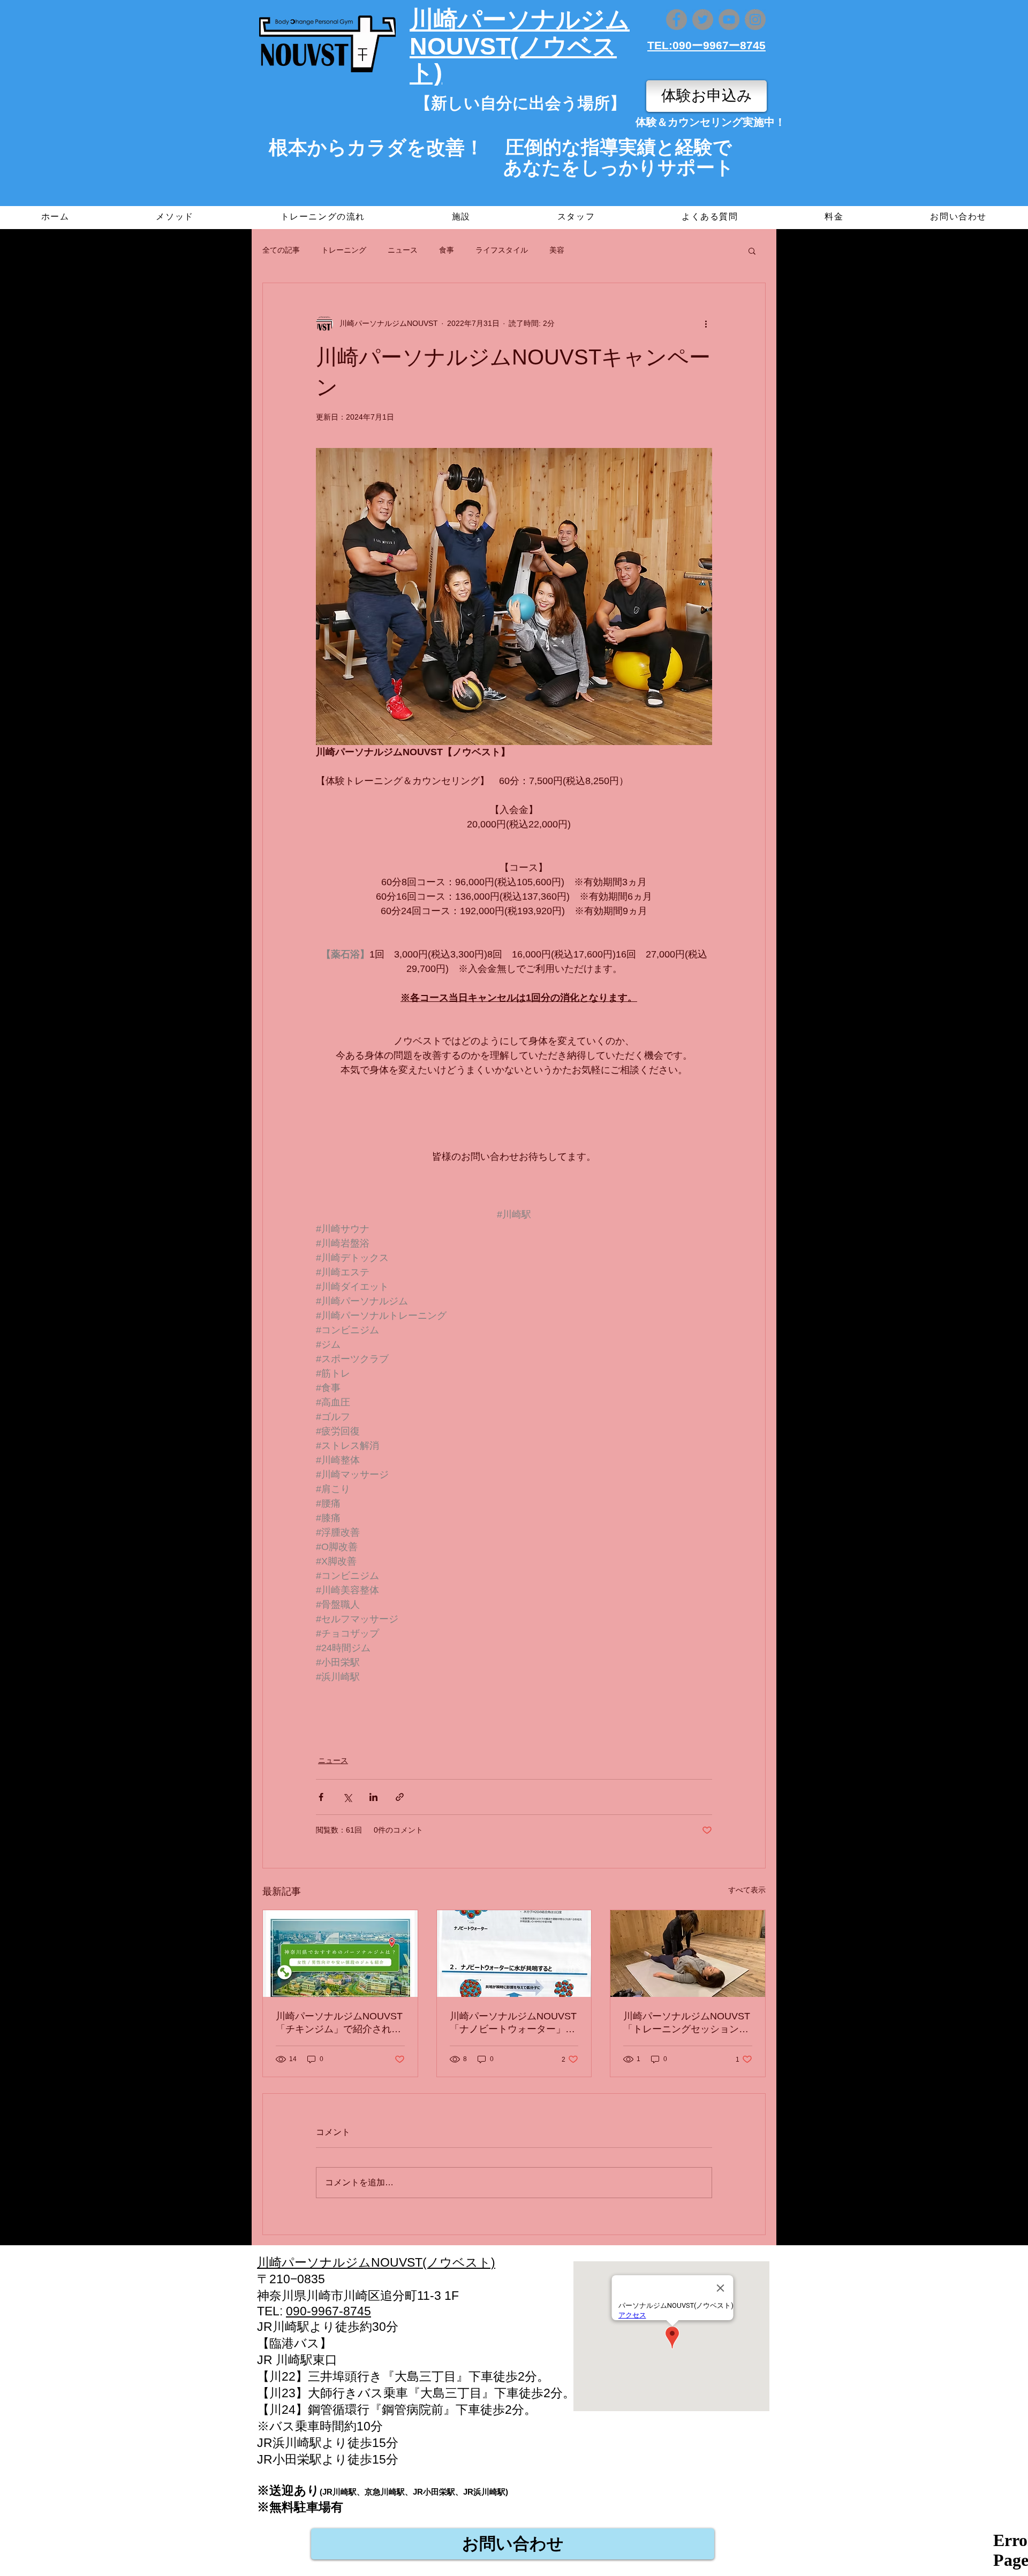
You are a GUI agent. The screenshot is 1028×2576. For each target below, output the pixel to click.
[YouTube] (729, 20)
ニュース (403, 250)
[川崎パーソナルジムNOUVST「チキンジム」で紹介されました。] (340, 1954)
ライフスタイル (502, 250)
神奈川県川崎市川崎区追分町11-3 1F (358, 2296)
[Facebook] (676, 20)
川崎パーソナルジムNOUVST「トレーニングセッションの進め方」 (687, 2023)
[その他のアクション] (706, 324)
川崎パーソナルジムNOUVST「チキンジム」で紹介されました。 (339, 2023)
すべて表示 (747, 1890)
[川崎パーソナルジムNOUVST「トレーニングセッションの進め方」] (688, 1954)
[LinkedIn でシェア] (373, 1797)
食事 (447, 250)
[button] (752, 250)
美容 (557, 250)
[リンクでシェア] (400, 1797)
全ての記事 (281, 250)
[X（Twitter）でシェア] (347, 1797)
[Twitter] (703, 20)
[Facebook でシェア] (321, 1797)
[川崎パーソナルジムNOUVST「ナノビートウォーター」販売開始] (514, 1954)
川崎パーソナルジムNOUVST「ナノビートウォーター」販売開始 (513, 2023)
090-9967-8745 (328, 2311)
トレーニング (344, 250)
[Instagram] (755, 20)
